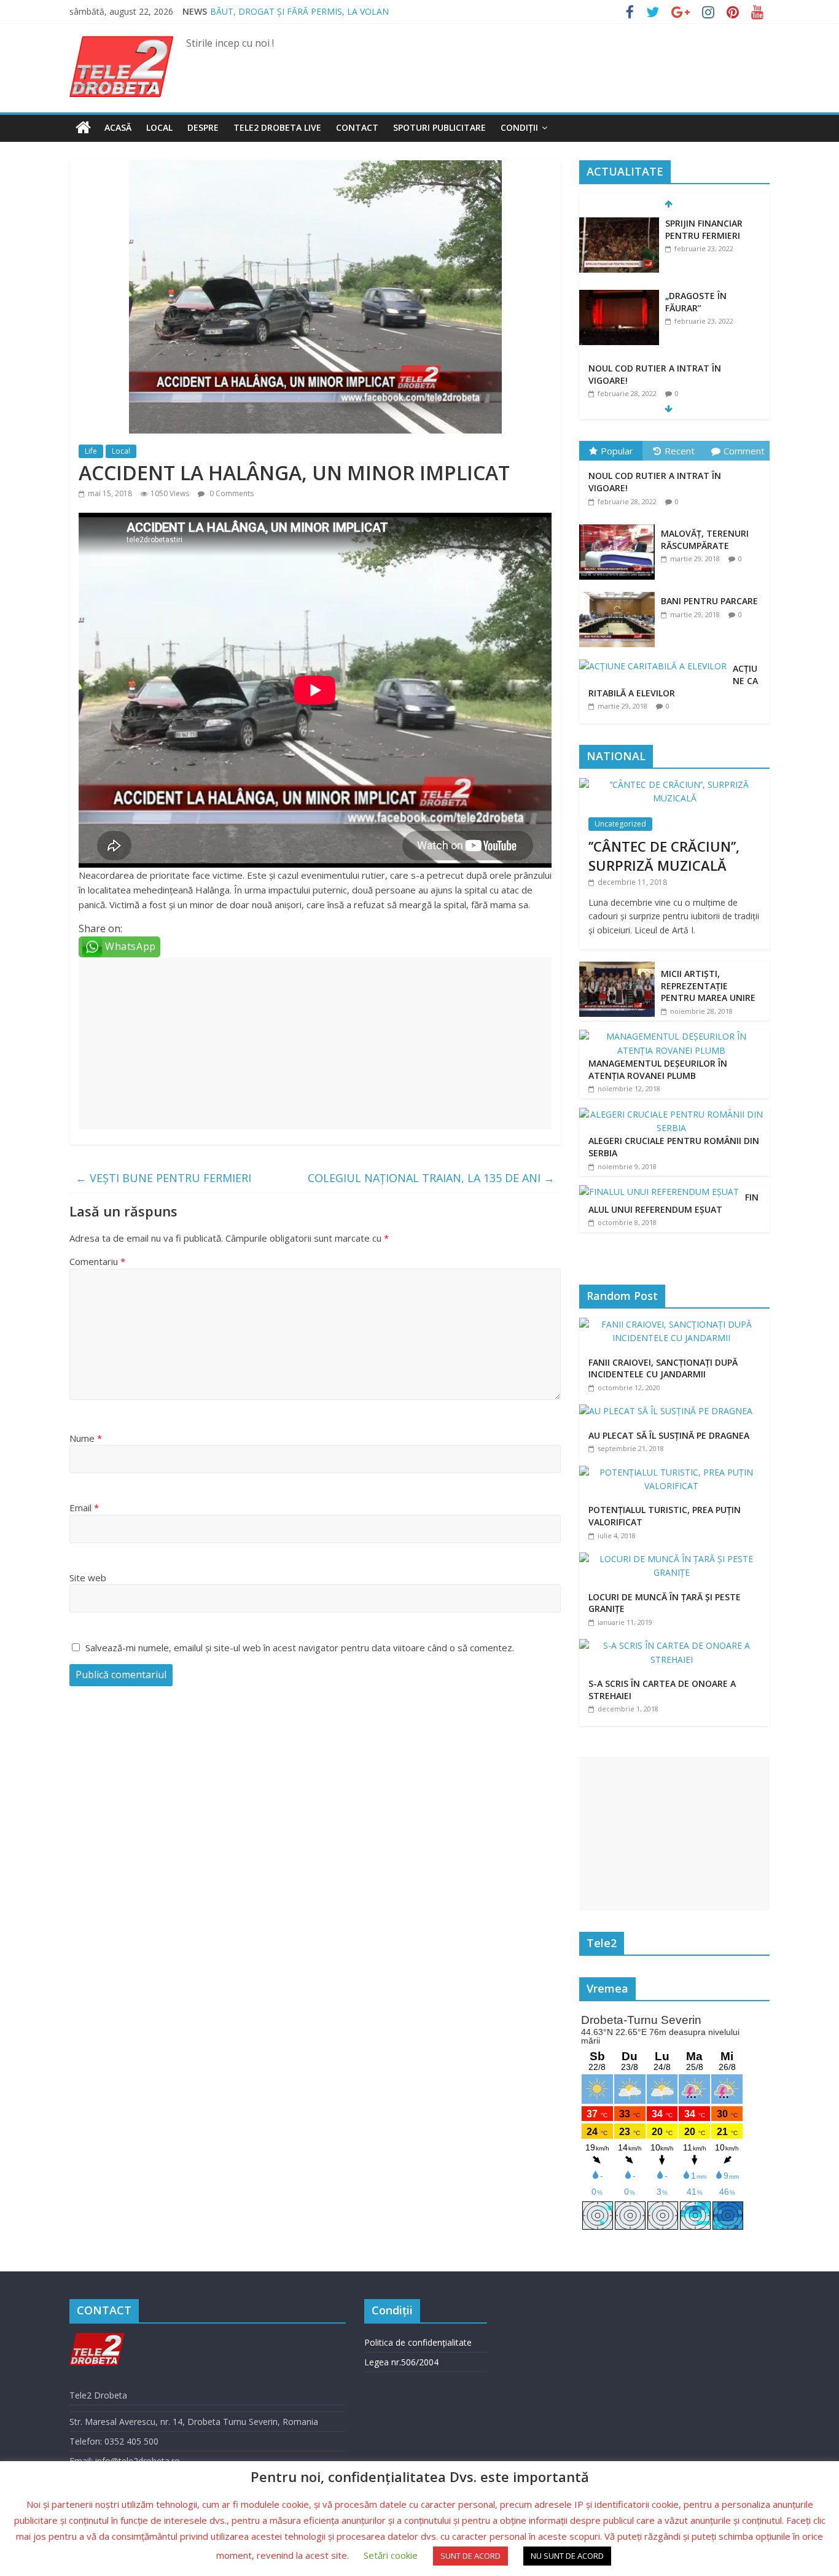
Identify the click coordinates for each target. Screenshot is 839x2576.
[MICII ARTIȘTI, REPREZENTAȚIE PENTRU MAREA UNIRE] (617, 968)
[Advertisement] (315, 1043)
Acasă (118, 127)
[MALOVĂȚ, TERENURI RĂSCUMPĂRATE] (620, 525)
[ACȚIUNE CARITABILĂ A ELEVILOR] (656, 660)
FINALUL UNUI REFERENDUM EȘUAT (673, 1203)
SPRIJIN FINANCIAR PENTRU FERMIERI (704, 229)
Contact (357, 127)
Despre (203, 127)
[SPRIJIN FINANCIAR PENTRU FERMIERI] (619, 224)
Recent (680, 451)
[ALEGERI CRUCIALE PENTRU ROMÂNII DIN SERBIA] (671, 1114)
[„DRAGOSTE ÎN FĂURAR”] (619, 296)
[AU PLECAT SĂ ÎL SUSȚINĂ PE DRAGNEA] (669, 1411)
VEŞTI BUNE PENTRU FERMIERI (163, 1178)
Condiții (519, 127)
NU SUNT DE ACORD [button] (567, 2556)
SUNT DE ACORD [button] (470, 2556)
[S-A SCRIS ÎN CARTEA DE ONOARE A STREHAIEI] (674, 1645)
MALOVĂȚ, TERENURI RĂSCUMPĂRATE (705, 539)
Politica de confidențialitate (418, 2342)
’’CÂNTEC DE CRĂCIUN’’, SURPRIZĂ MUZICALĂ (664, 856)
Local (159, 127)
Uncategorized (620, 824)
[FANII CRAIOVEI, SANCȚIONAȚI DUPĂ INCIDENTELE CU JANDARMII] (674, 1324)
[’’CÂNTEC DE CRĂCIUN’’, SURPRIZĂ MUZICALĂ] (674, 784)
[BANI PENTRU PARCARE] (620, 592)
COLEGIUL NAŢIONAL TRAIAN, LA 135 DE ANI (431, 1178)
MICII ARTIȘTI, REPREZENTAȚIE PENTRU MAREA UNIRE (708, 986)
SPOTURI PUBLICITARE (439, 127)
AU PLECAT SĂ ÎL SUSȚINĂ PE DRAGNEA (669, 1435)
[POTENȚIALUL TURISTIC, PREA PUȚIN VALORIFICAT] (674, 1472)
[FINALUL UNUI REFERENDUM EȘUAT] (659, 1192)
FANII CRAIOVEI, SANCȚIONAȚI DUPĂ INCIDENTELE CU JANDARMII (663, 1368)
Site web (88, 1578)
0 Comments (231, 493)
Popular (617, 451)
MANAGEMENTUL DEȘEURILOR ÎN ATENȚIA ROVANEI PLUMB (658, 1069)
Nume (86, 1438)
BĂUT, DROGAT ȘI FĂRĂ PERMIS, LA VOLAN (299, 11)
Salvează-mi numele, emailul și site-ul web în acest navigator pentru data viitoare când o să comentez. (300, 1648)
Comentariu (97, 1261)
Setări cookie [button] (391, 2555)
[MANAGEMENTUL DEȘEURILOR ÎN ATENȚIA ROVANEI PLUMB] (671, 1036)
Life (91, 451)
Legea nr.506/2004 (401, 2362)
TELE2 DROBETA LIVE (277, 127)
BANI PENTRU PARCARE (709, 601)
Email (84, 1508)
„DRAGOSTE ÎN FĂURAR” (696, 302)
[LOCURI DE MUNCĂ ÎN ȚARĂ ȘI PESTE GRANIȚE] (674, 1559)
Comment (744, 451)
